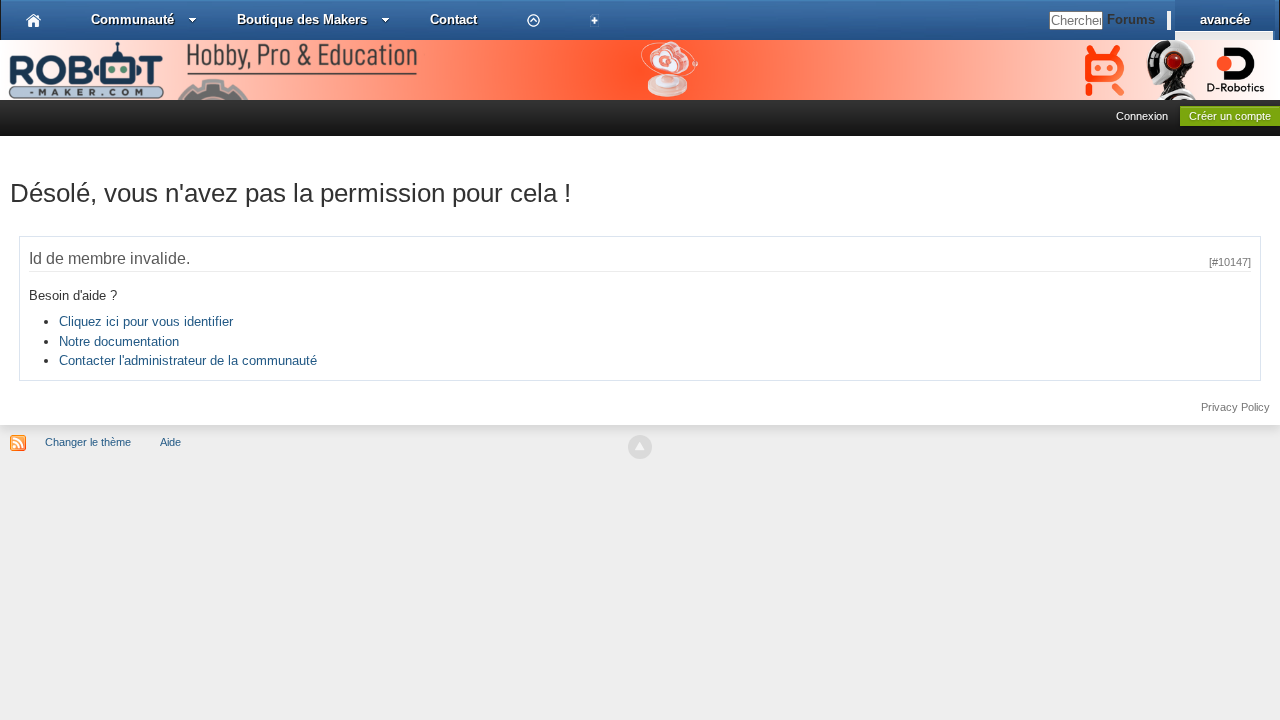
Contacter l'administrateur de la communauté (188, 360)
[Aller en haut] (640, 447)
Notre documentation (119, 341)
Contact (453, 19)
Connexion (1142, 116)
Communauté (132, 19)
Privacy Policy (1235, 407)
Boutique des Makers (302, 19)
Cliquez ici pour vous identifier (146, 321)
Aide (170, 442)
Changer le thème (88, 442)
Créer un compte (1230, 116)
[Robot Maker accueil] (33, 20)
